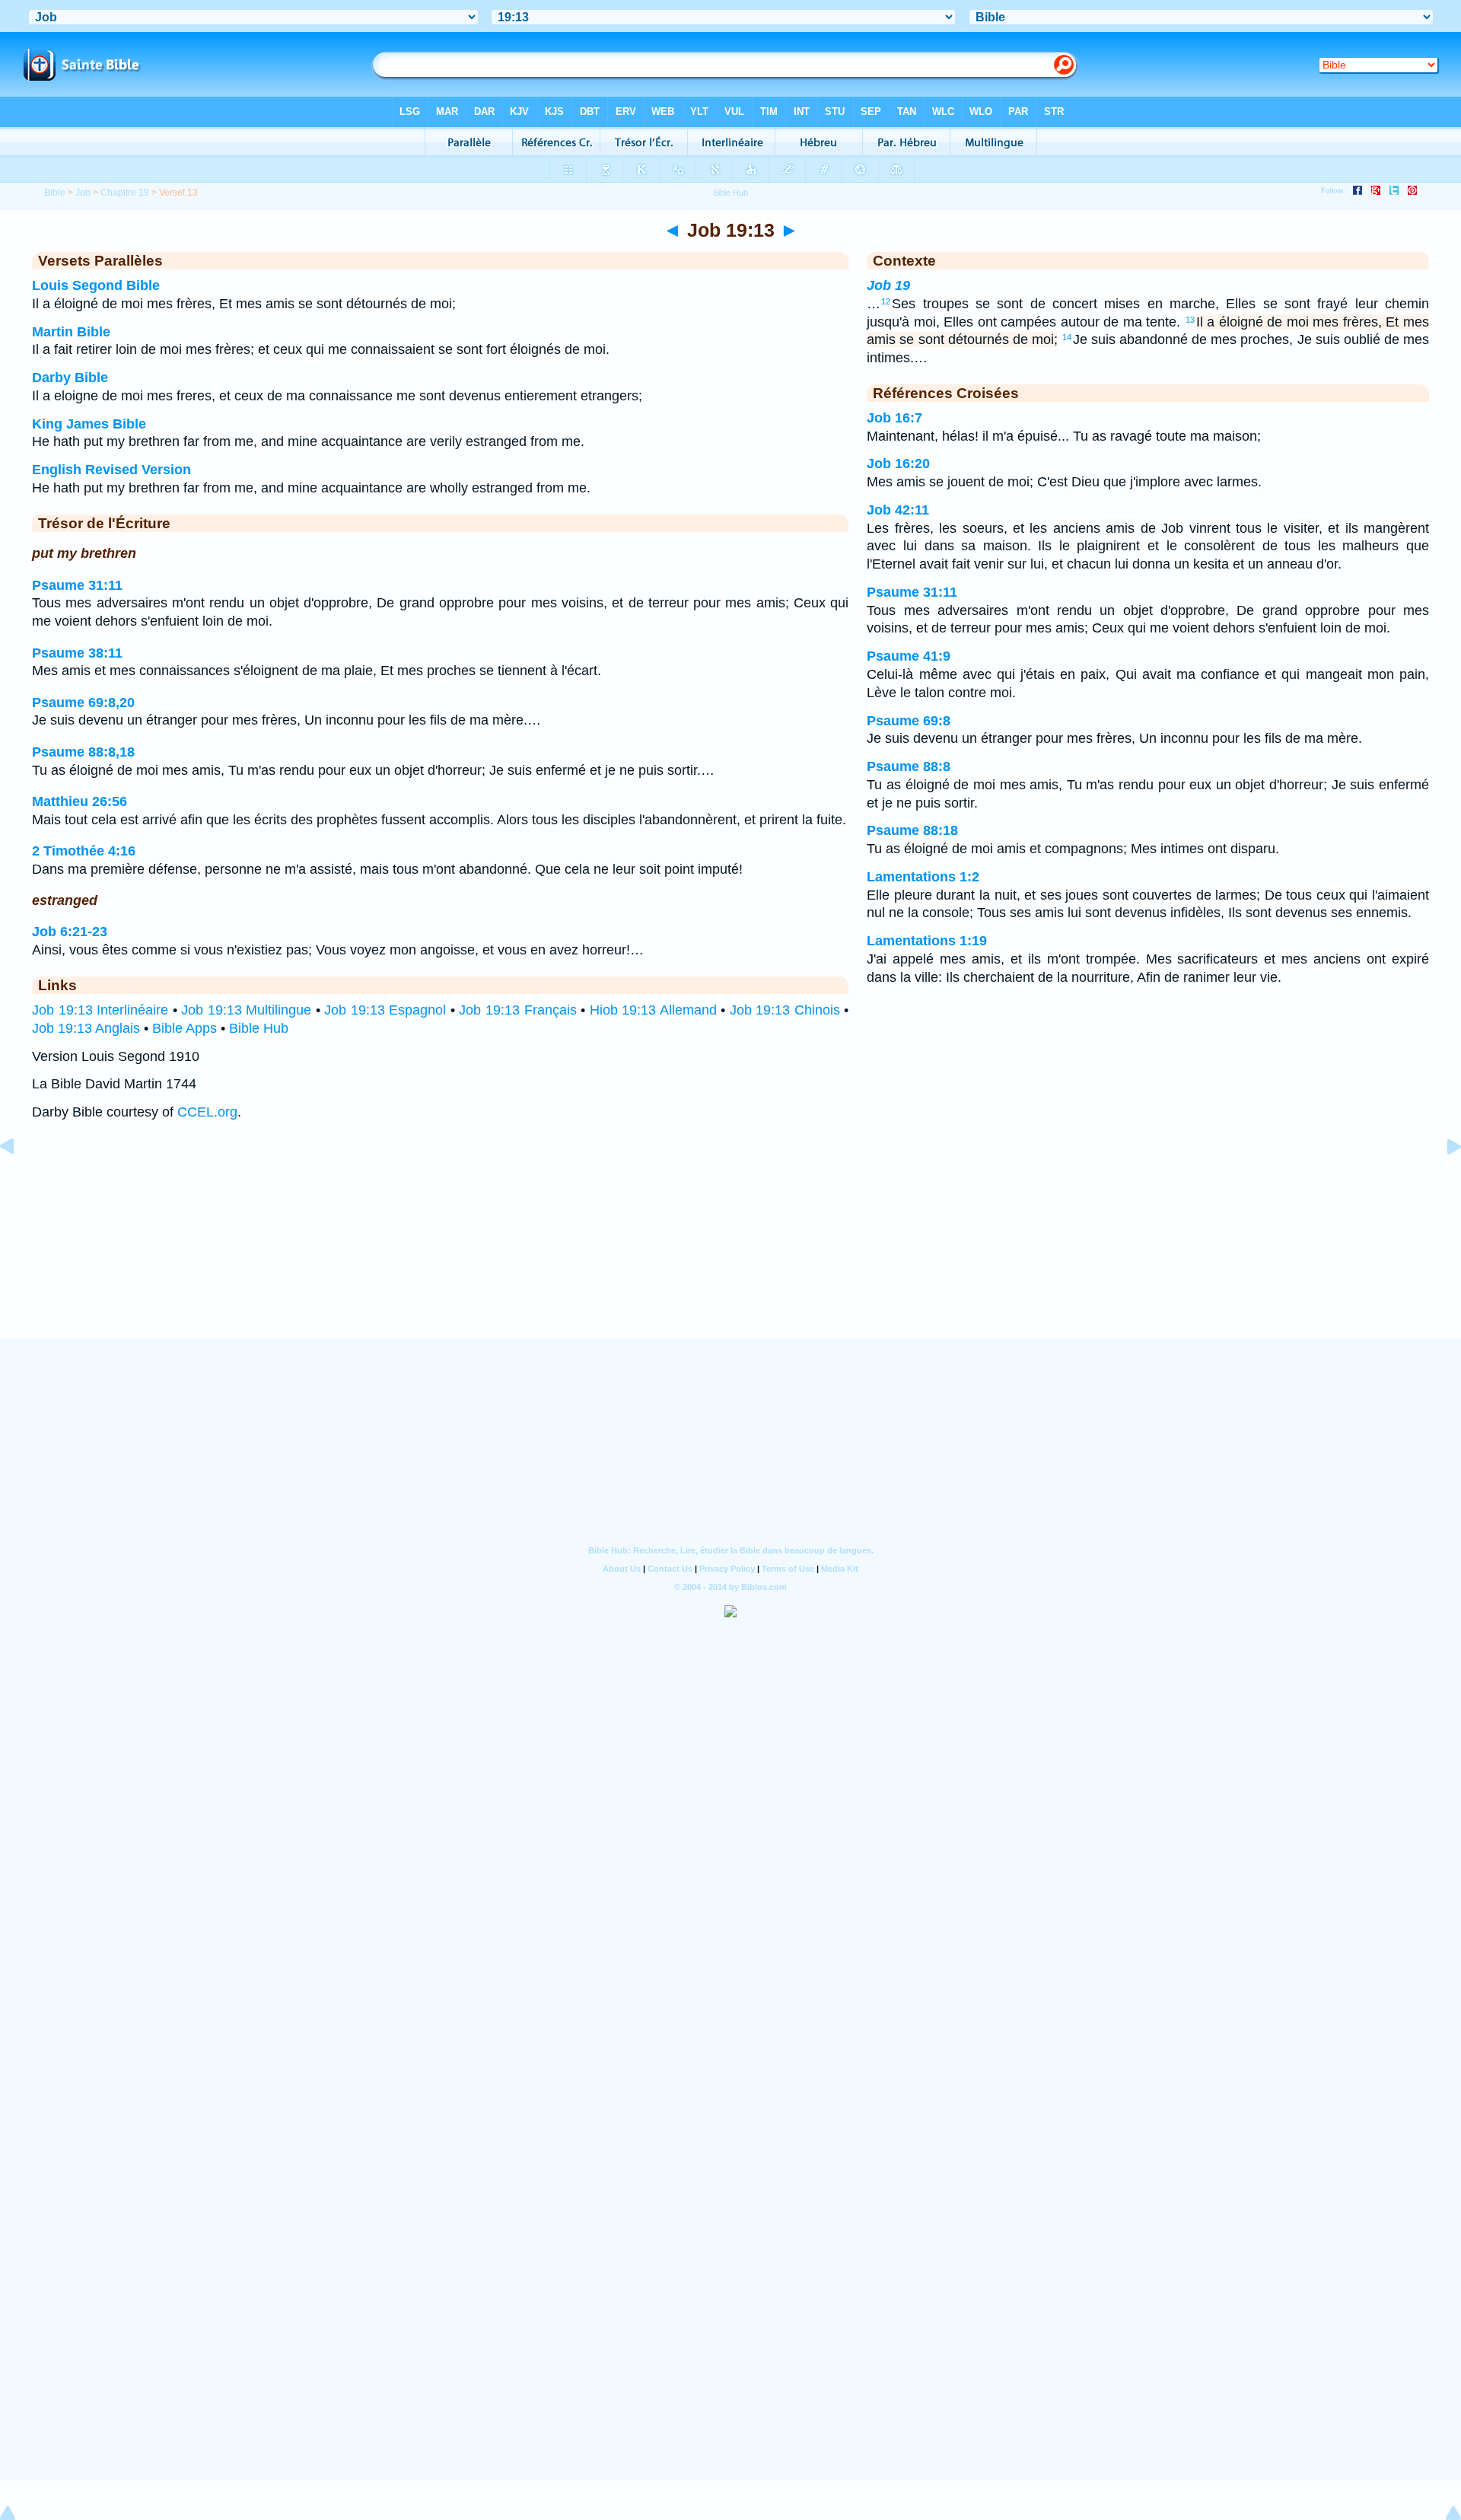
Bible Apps (185, 1028)
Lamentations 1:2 (923, 877)
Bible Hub (259, 1028)
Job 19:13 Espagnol (385, 1010)
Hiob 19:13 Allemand (653, 1010)
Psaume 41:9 (909, 656)
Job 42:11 (898, 510)
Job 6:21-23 (70, 932)
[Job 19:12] (19, 1180)
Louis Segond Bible (96, 285)
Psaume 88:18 (912, 830)
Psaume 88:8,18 (83, 752)
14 (1067, 337)
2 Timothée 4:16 (84, 851)
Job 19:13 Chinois (785, 1010)
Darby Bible (70, 378)
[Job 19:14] (1442, 1180)
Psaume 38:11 (77, 653)
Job (83, 193)
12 (886, 301)
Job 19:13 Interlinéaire (100, 1010)
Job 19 (888, 285)
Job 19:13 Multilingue (246, 1010)
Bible (55, 193)
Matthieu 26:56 (80, 801)
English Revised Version (111, 470)
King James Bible (89, 424)
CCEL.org (207, 1112)
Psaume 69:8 (909, 721)
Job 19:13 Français (517, 1010)
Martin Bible (71, 332)
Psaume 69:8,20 (83, 702)
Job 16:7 (894, 418)
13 (1190, 320)
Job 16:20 (898, 464)
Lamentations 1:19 (927, 941)
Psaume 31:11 (77, 585)
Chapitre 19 (125, 193)
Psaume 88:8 (909, 766)
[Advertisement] (730, 1244)
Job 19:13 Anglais (86, 1028)
